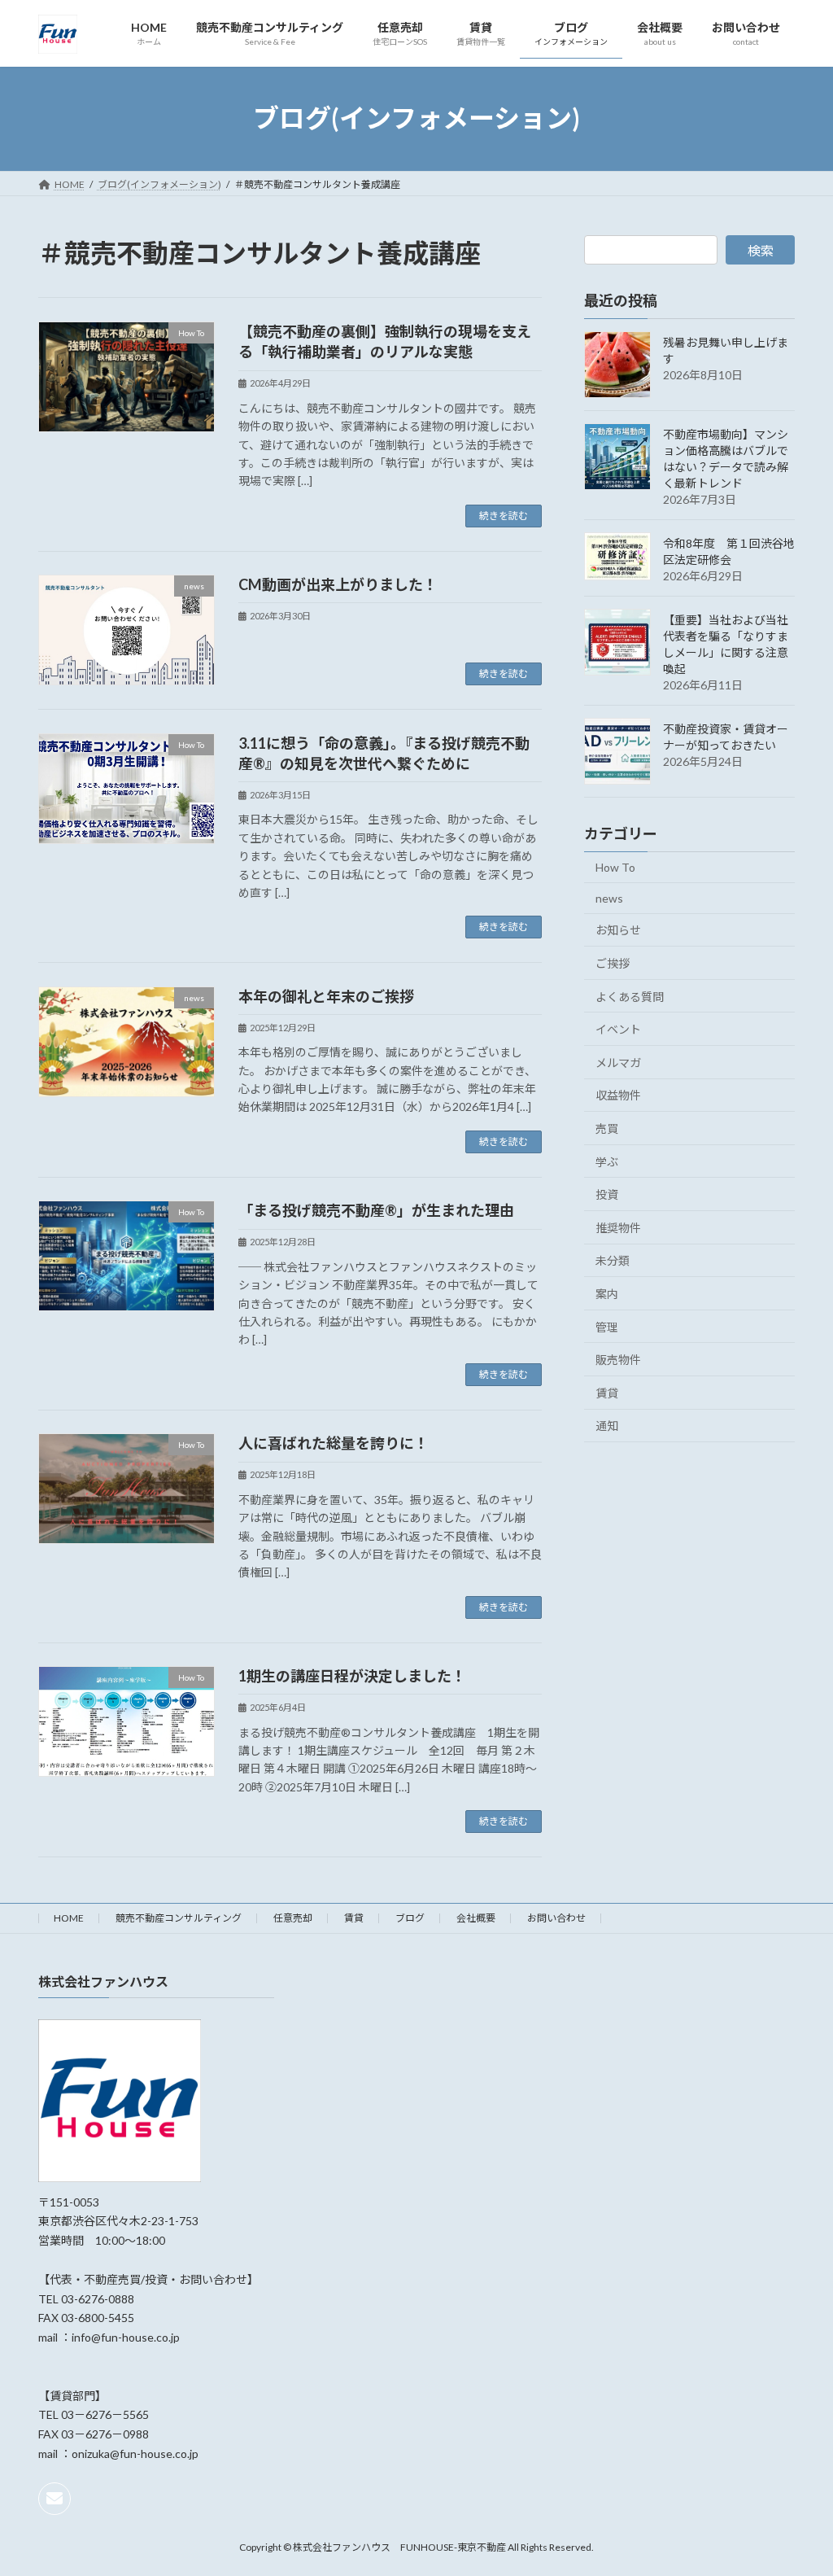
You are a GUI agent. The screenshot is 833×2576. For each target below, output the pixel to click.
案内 (607, 1294)
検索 (761, 250)
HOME (69, 1918)
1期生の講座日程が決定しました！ (352, 1676)
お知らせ (618, 930)
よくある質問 (630, 996)
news (609, 897)
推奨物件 (618, 1227)
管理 (607, 1326)
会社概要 (476, 1918)
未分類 (613, 1260)
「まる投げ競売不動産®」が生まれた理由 (376, 1210)
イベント (618, 1029)
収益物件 (618, 1095)
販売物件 (618, 1360)
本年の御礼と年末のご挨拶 (326, 996)
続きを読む (504, 516)
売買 (607, 1128)
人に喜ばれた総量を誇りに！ (334, 1443)
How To (615, 867)
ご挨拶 (613, 963)
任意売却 (293, 1918)
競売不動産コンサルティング (179, 1918)
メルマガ (618, 1062)
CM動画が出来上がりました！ (338, 584)
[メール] (55, 2499)
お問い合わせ (556, 1918)
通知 (607, 1426)
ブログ (410, 1918)
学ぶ (607, 1161)
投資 (607, 1194)
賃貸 (607, 1392)
